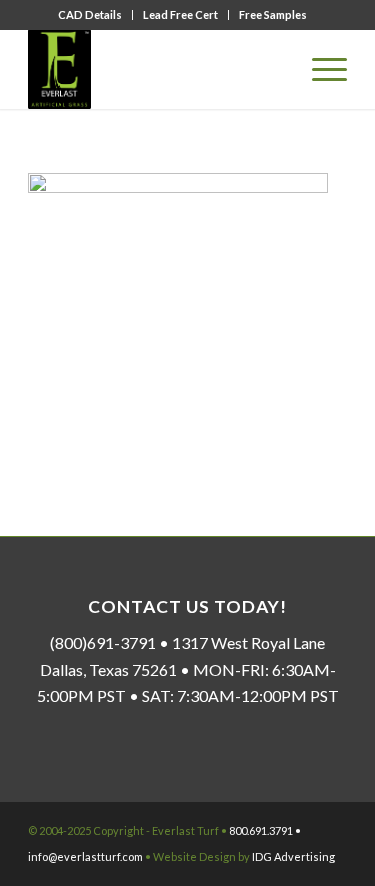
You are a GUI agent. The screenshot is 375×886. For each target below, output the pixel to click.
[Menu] (319, 69)
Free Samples (273, 14)
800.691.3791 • (265, 830)
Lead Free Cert (180, 14)
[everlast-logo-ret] (155, 69)
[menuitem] (90, 15)
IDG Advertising (293, 856)
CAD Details (90, 14)
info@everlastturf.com (85, 856)
